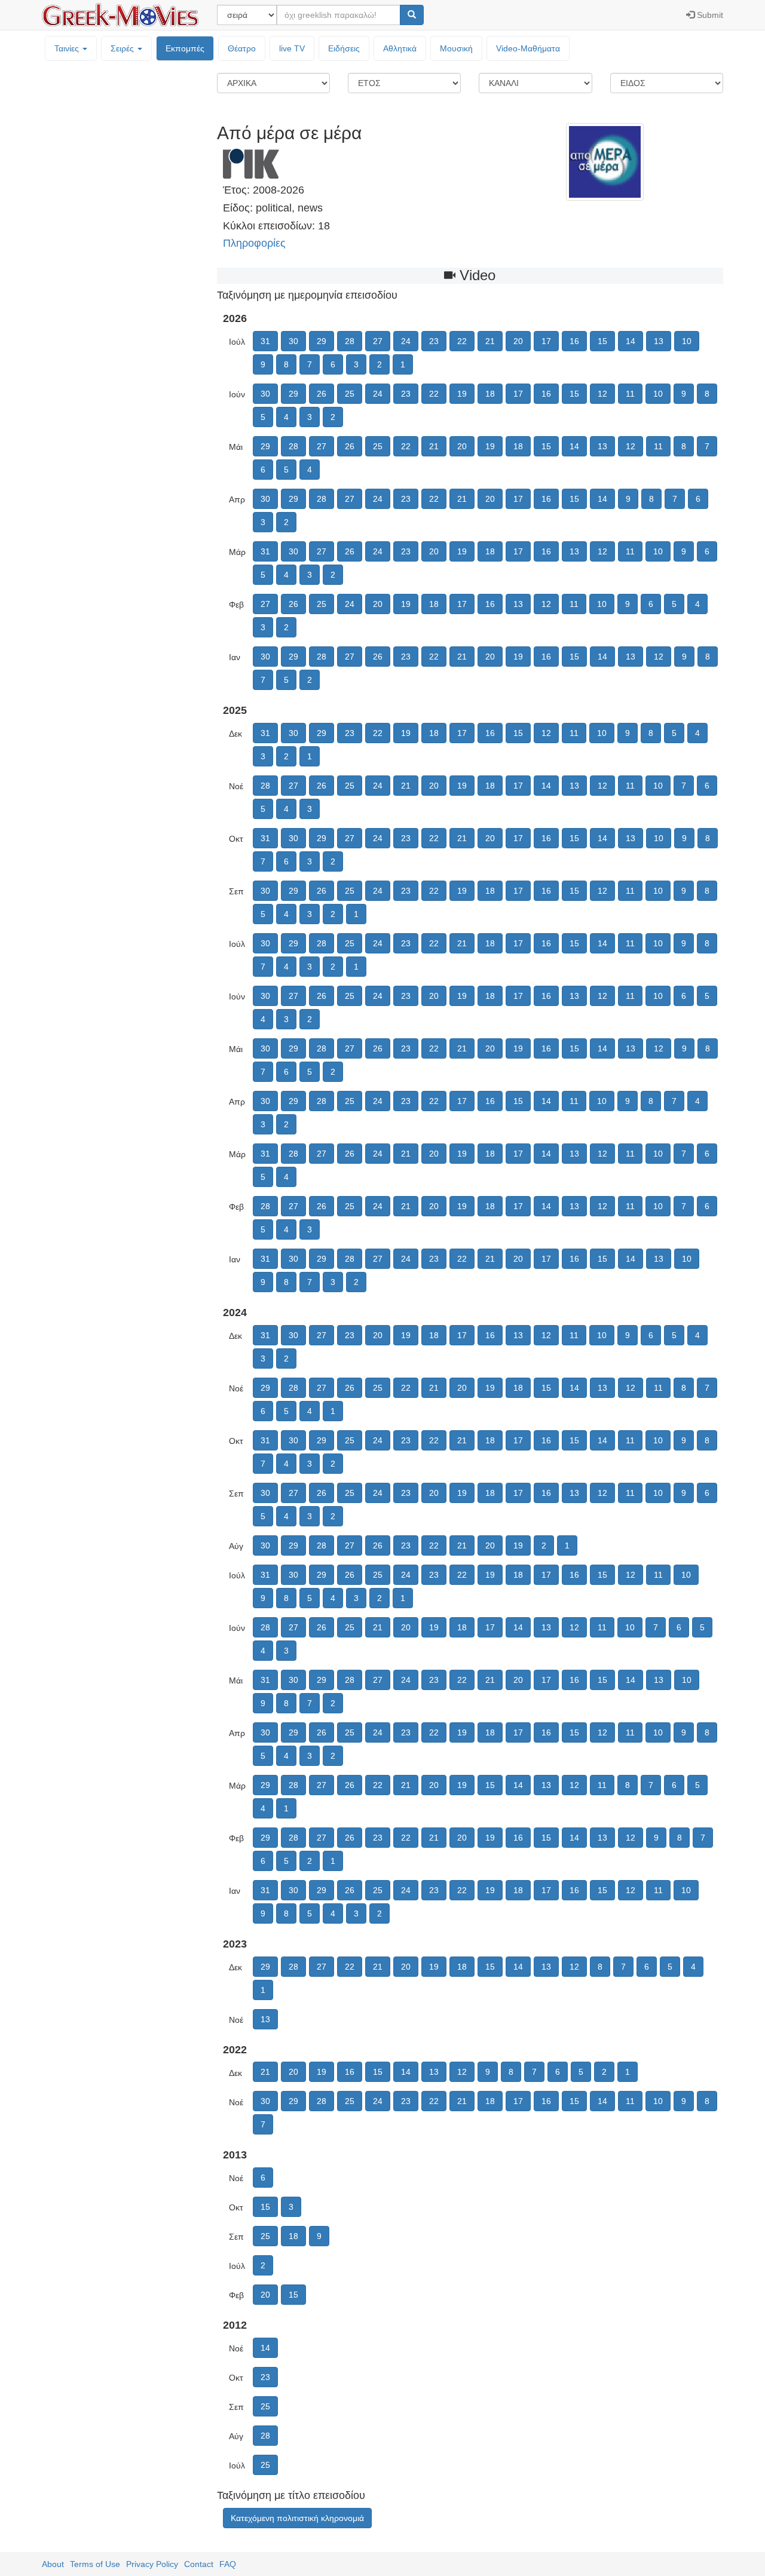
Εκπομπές (185, 48)
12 (602, 394)
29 (322, 341)
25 (350, 394)
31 (265, 341)
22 (462, 341)
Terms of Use (95, 2564)
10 (687, 341)
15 (602, 341)
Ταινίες (68, 48)
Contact (199, 2564)
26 (322, 394)
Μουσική (456, 48)
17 (546, 341)
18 (490, 394)
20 (518, 341)
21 (490, 341)
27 (378, 341)
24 (406, 341)
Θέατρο (242, 48)
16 (574, 341)
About (53, 2564)
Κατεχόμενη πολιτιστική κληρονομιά (297, 2518)
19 (462, 394)
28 (350, 341)
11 (630, 394)
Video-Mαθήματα (528, 48)
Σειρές (123, 48)
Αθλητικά (400, 48)
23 (434, 341)
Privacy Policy (152, 2564)
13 (659, 341)
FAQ (228, 2564)
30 (293, 341)
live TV (292, 48)
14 (631, 341)
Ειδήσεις (344, 48)
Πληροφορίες (254, 243)
